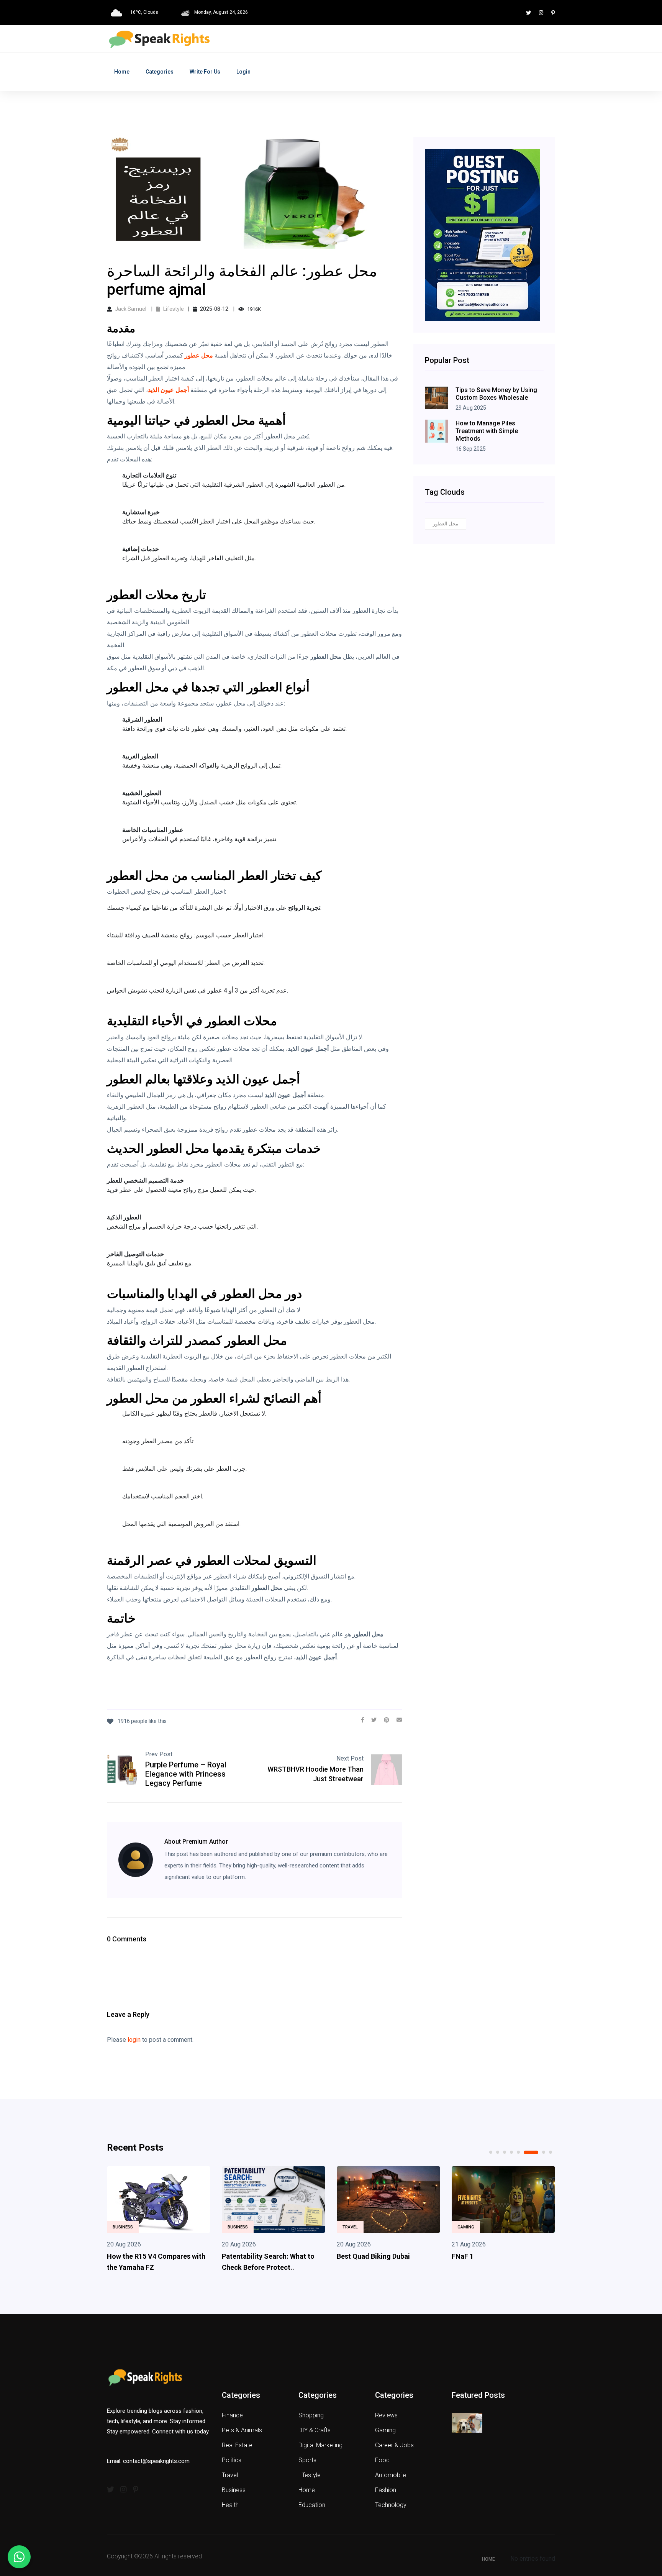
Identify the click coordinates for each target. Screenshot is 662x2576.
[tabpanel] (159, 2221)
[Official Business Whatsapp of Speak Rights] (19, 2557)
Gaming (351, 2227)
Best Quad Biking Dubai (258, 2256)
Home (122, 72)
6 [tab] (525, 2152)
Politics (232, 2460)
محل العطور (446, 524)
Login (243, 72)
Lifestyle (173, 309)
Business (123, 2227)
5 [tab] (518, 2152)
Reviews (386, 2415)
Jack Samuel (131, 309)
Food (382, 2460)
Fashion (386, 2490)
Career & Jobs (394, 2445)
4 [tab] (511, 2152)
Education (312, 2505)
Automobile (391, 2475)
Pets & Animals (242, 2430)
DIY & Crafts (315, 2430)
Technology (391, 2505)
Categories (160, 72)
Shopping (311, 2415)
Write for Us (205, 72)
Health (230, 2505)
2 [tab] (498, 2152)
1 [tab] (491, 2152)
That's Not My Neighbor (489, 2256)
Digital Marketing (320, 2445)
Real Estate (237, 2445)
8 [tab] (551, 2152)
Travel (235, 2227)
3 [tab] (505, 2152)
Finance (232, 2415)
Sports (307, 2460)
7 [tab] (538, 2152)
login (134, 2040)
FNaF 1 (348, 2256)
